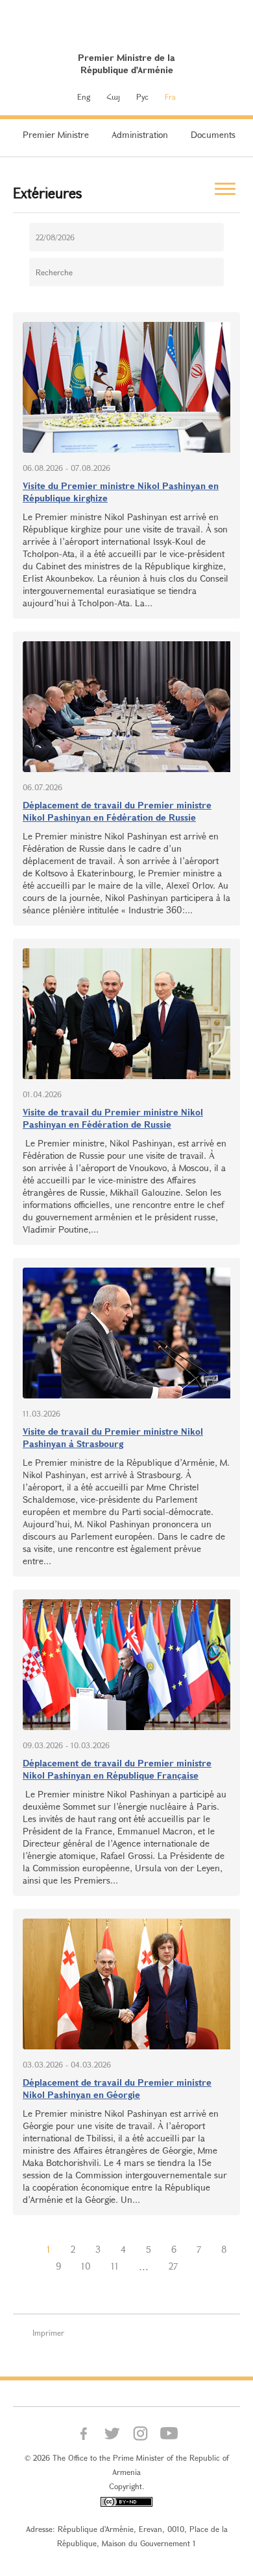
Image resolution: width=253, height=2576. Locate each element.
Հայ (113, 97)
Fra (170, 97)
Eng (84, 97)
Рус (142, 97)
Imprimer (48, 2332)
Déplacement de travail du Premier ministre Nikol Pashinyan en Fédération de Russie (117, 811)
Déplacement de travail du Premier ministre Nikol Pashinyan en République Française (117, 1769)
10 (86, 2266)
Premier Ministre (56, 134)
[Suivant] (198, 2266)
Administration (140, 134)
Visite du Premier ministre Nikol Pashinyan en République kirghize (121, 492)
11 (115, 2266)
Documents (213, 134)
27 (173, 2266)
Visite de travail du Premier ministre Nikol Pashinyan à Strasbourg (113, 1437)
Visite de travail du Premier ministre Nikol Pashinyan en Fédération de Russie (113, 1118)
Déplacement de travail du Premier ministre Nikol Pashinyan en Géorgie (117, 2088)
